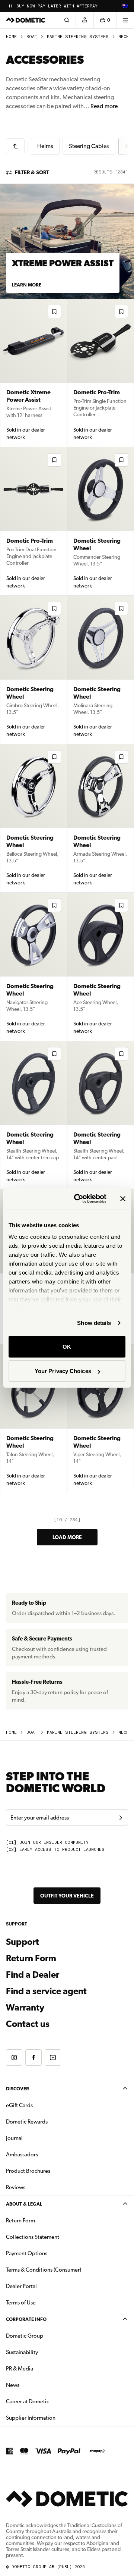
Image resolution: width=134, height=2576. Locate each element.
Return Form (31, 1958)
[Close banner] (123, 1198)
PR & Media (43, 2368)
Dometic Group (48, 2336)
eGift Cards (19, 2105)
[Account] (84, 20)
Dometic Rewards (27, 2122)
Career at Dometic (51, 2401)
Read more (104, 106)
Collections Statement (33, 2237)
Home (11, 37)
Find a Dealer (33, 1975)
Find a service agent (46, 1991)
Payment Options (50, 2253)
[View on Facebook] (33, 2058)
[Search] (67, 20)
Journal (14, 2138)
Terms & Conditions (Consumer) (44, 2270)
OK (67, 1346)
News (36, 2385)
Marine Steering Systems (78, 37)
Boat (32, 37)
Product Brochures (52, 2171)
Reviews (16, 2187)
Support (23, 1942)
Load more (67, 1537)
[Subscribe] (121, 1818)
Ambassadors (22, 2154)
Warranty (25, 2008)
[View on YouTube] (53, 2058)
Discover (17, 2089)
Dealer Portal (45, 2286)
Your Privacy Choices (63, 1371)
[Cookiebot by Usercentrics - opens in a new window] (79, 1199)
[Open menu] (125, 20)
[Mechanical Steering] (15, 146)
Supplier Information (31, 2418)
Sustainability (22, 2352)
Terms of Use (21, 2303)
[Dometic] (26, 20)
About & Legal (24, 2204)
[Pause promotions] (10, 6)
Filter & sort (32, 172)
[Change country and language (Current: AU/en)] (125, 6)
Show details (94, 1323)
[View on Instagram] (14, 2058)
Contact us (28, 2024)
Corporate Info (26, 2319)
